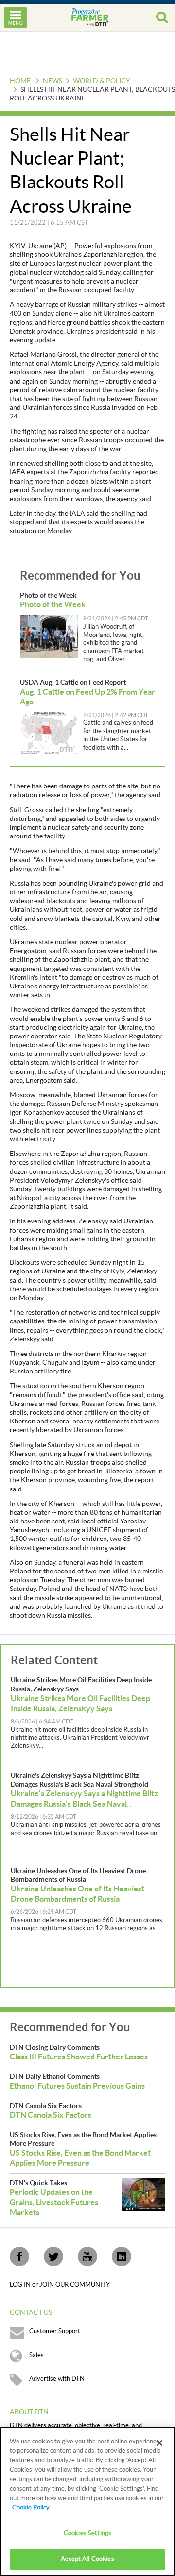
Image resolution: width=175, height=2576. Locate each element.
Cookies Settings (87, 2533)
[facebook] (19, 2257)
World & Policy (102, 81)
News (52, 81)
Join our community (75, 2285)
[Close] (159, 2443)
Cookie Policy (31, 2508)
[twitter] (53, 2257)
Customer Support (55, 2331)
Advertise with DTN (57, 2379)
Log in (21, 2285)
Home (20, 81)
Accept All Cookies (87, 2559)
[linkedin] (122, 2257)
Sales (36, 2355)
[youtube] (87, 2257)
